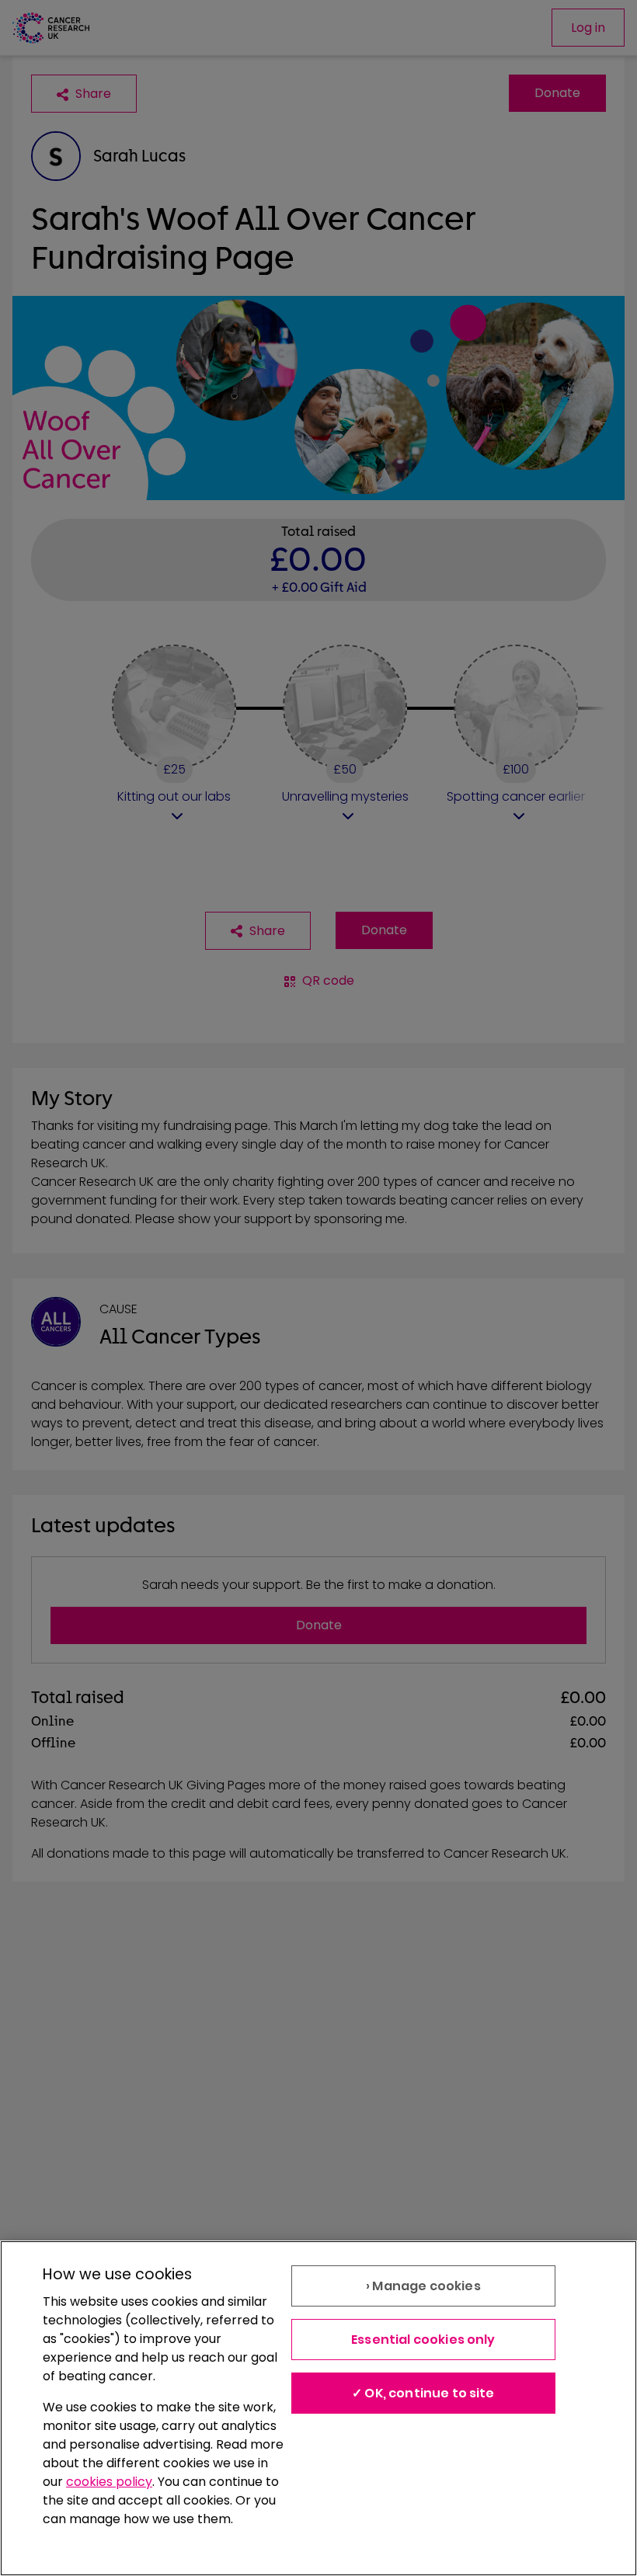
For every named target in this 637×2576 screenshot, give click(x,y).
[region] (318, 2408)
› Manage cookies (423, 2286)
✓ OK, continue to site (423, 2393)
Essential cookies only (423, 2340)
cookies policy (109, 2482)
